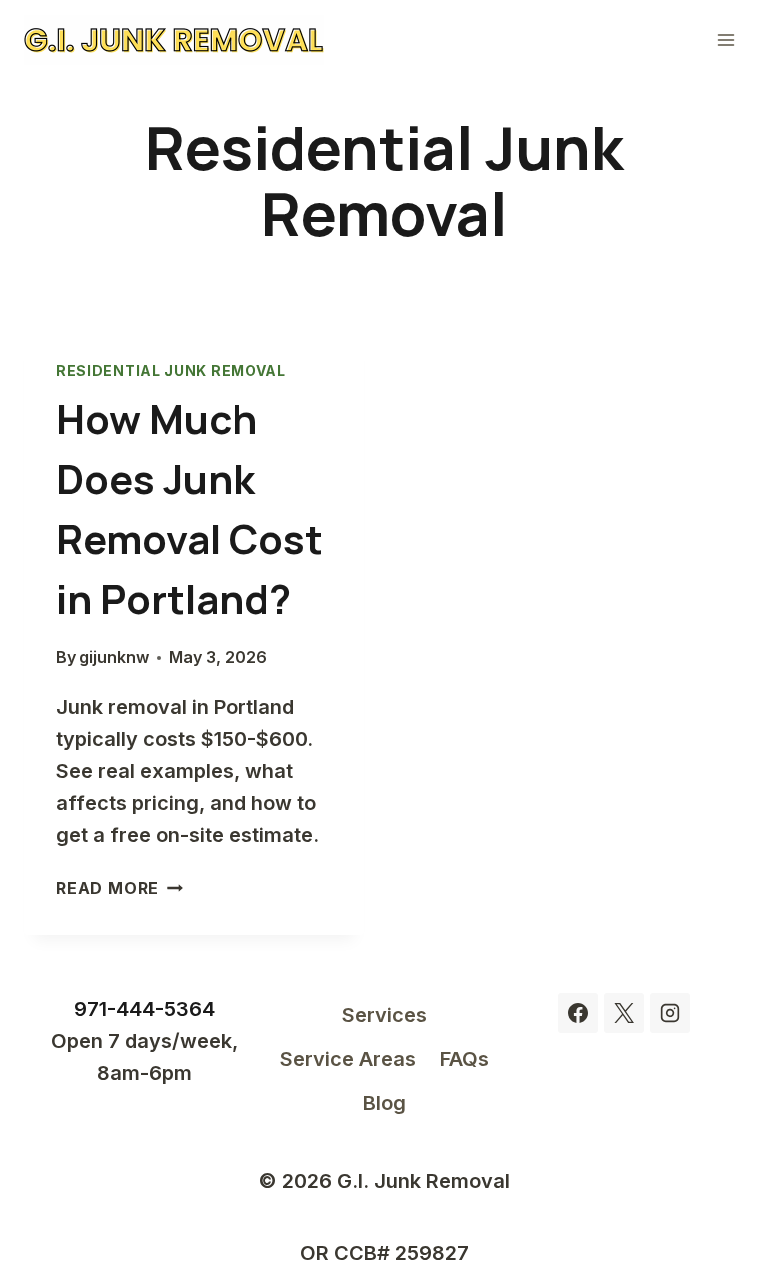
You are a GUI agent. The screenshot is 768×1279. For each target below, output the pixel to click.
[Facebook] (578, 1013)
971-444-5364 (144, 1009)
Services (384, 1015)
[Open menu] (725, 39)
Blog (384, 1103)
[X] (624, 1013)
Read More (119, 888)
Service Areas (348, 1059)
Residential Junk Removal (171, 370)
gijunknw (114, 657)
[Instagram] (670, 1013)
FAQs (464, 1059)
